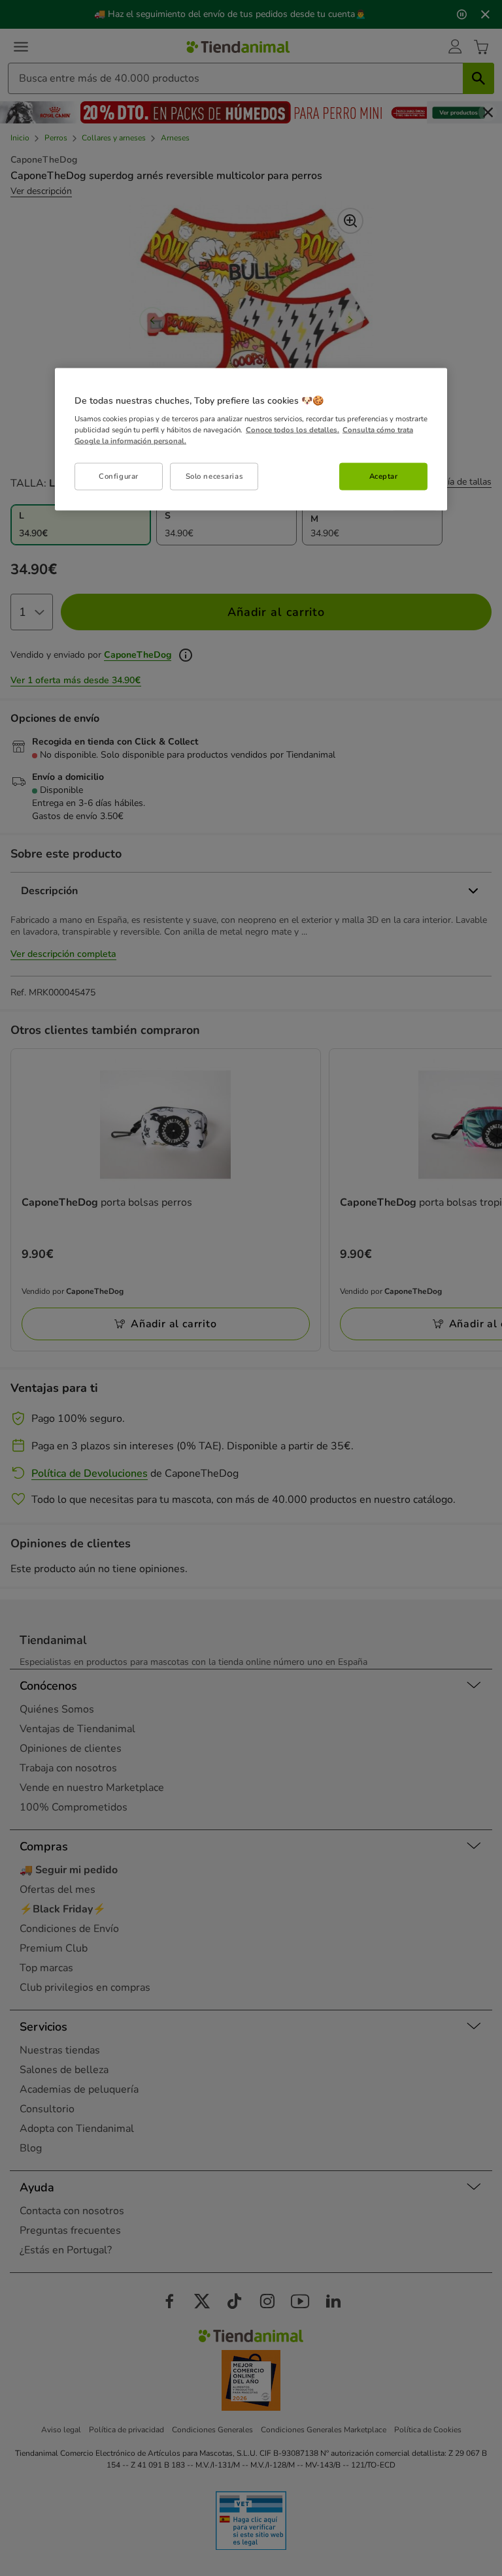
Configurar (119, 476)
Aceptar (384, 476)
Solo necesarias (215, 476)
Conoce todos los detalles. (293, 430)
